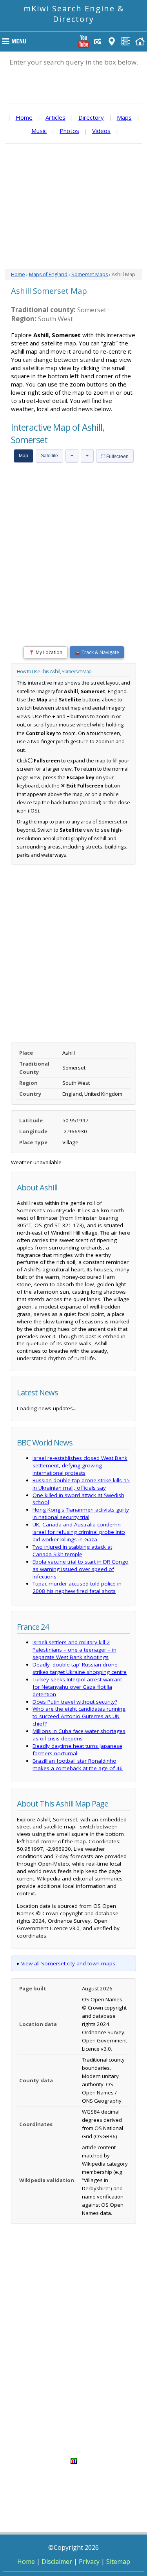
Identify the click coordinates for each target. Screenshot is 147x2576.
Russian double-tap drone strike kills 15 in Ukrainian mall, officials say (81, 1484)
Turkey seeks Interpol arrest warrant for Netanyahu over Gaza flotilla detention (77, 1687)
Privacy (89, 2562)
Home (24, 117)
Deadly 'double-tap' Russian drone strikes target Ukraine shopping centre (80, 1668)
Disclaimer (57, 2562)
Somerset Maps (90, 274)
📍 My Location (45, 652)
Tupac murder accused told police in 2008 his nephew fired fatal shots (77, 1587)
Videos (101, 131)
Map (24, 456)
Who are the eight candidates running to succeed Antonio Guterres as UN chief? (79, 1716)
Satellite (49, 456)
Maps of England (48, 274)
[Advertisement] (73, 207)
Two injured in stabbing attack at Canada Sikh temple (72, 1550)
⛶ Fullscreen (115, 457)
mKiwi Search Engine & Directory (74, 14)
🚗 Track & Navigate (97, 652)
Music (39, 131)
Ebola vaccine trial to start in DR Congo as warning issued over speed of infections (81, 1569)
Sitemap (118, 2562)
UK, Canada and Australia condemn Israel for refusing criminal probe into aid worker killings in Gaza (79, 1532)
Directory (91, 117)
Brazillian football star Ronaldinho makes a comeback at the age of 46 (78, 1764)
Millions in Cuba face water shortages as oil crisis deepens (79, 1735)
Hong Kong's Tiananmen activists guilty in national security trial (81, 1513)
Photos (69, 131)
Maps (124, 117)
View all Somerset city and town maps (68, 1963)
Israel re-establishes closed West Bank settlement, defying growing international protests (80, 1465)
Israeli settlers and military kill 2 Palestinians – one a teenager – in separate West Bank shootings (74, 1650)
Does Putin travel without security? (75, 1702)
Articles (55, 117)
